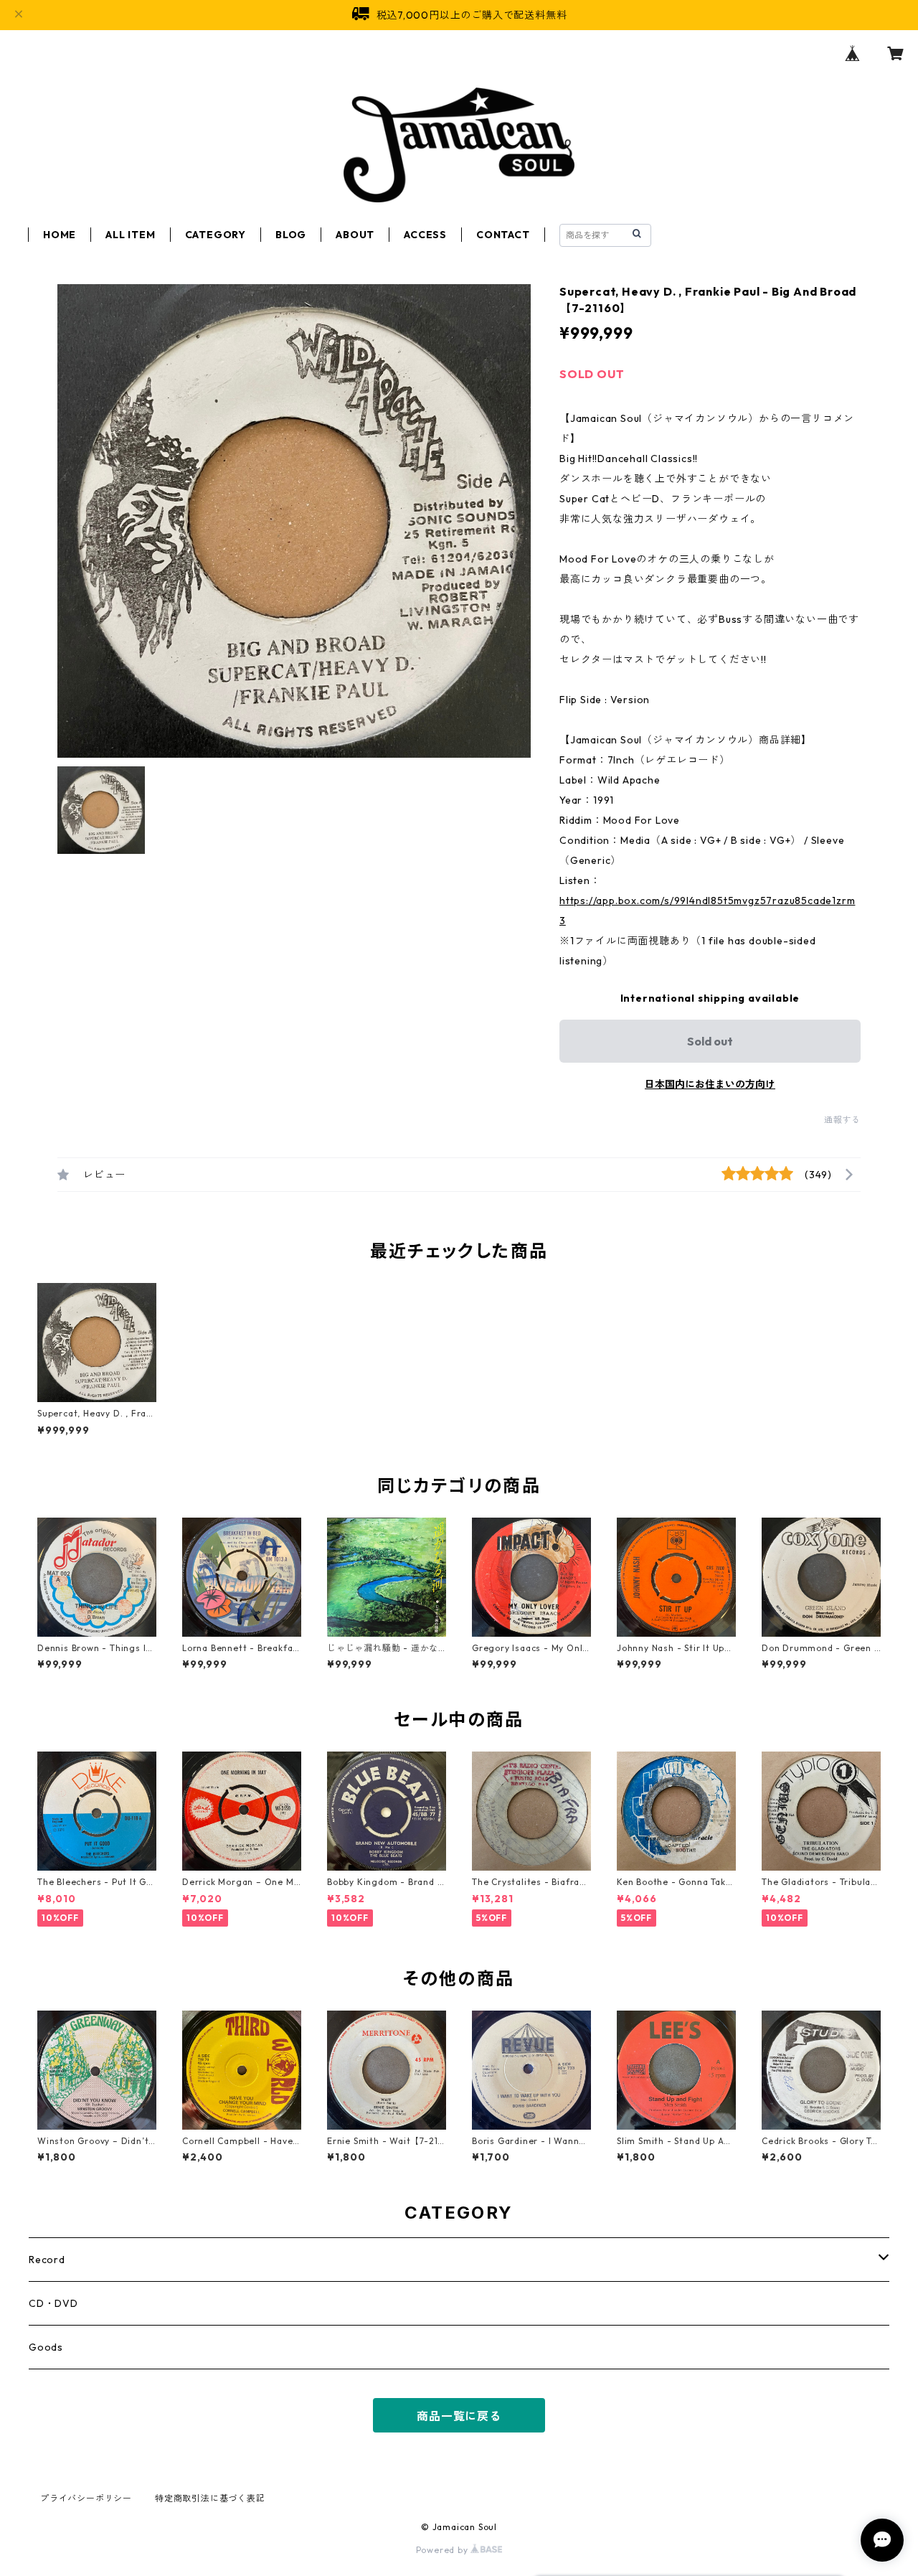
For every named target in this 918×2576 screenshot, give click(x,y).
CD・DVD (53, 2303)
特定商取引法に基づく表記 (210, 2498)
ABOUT (355, 235)
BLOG (291, 235)
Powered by (444, 2550)
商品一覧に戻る (459, 2416)
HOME (60, 235)
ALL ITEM (130, 235)
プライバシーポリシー (86, 2498)
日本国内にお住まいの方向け (710, 1084)
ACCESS (425, 235)
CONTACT (503, 235)
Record (47, 2260)
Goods (46, 2347)
